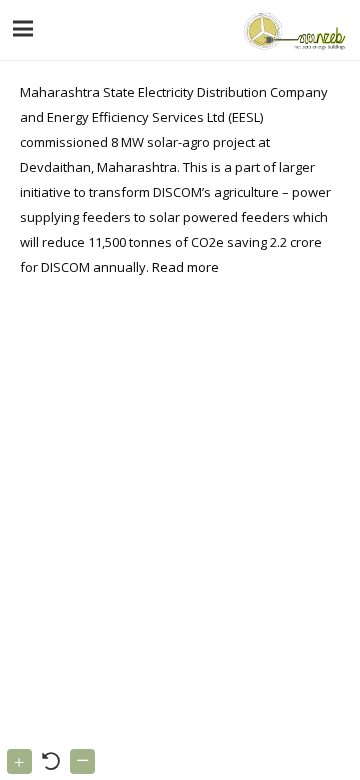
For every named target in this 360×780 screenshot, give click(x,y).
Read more (185, 267)
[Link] (292, 30)
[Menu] (23, 29)
